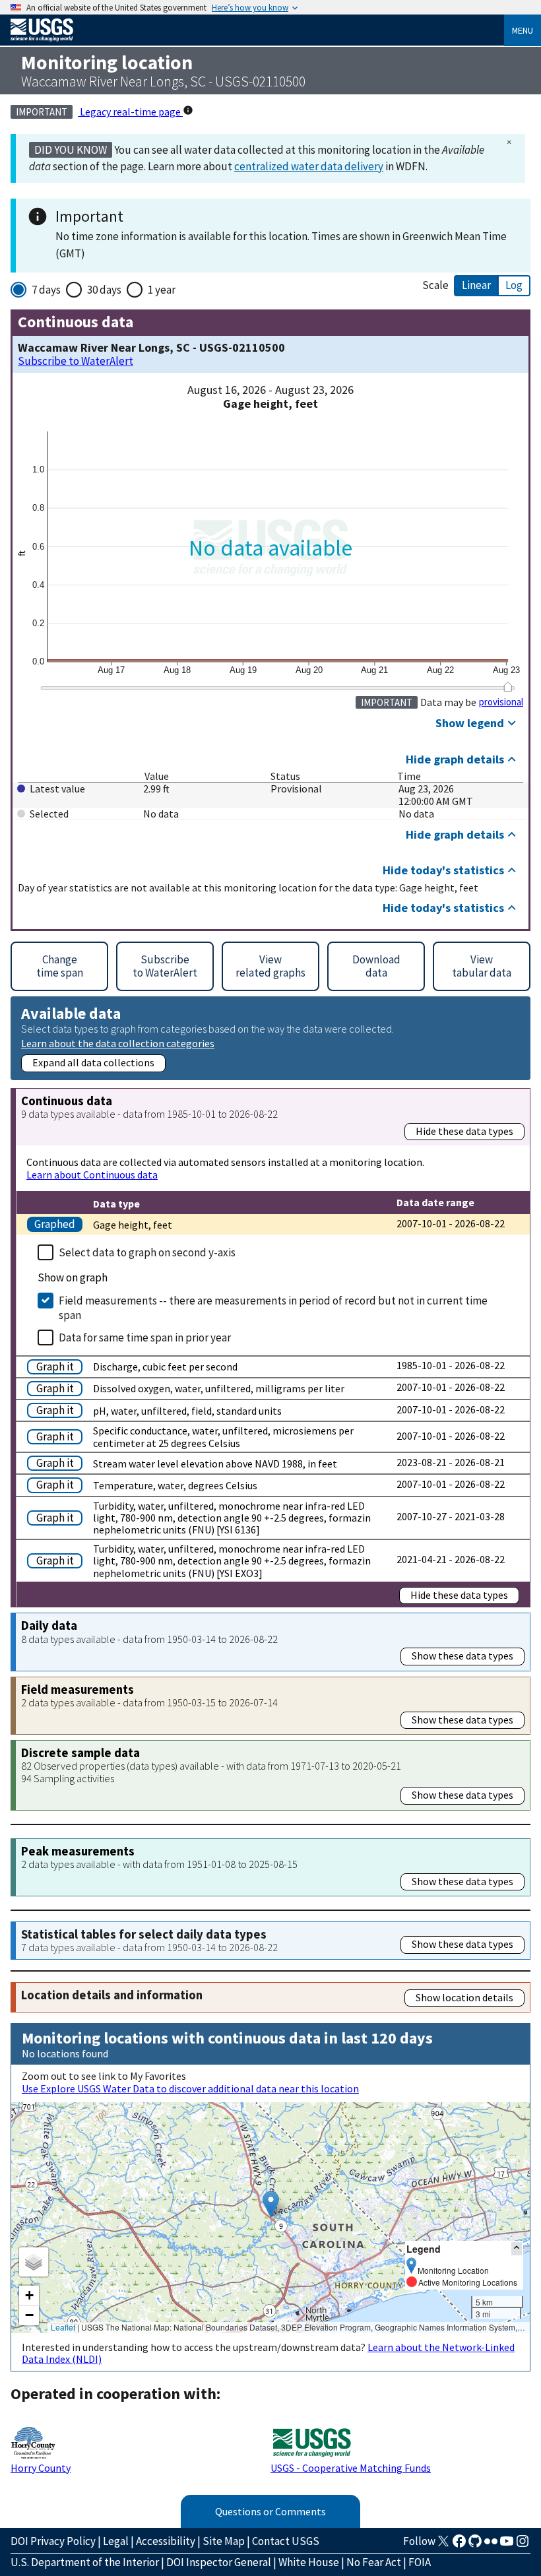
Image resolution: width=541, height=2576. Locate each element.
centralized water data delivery (309, 166)
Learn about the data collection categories (118, 1043)
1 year (162, 290)
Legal (116, 2541)
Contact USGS (286, 2541)
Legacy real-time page (130, 112)
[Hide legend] (517, 2248)
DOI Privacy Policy (53, 2541)
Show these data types (462, 1656)
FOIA (420, 2562)
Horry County (41, 2468)
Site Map (224, 2541)
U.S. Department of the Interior (85, 2562)
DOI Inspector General (219, 2562)
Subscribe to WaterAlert (76, 361)
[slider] (508, 687)
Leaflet (63, 2327)
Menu (523, 30)
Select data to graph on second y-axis (147, 1252)
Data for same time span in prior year (145, 1337)
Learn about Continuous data (92, 1175)
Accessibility (166, 2541)
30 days (104, 290)
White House (309, 2562)
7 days (46, 290)
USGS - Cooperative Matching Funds (351, 2468)
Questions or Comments (270, 2511)
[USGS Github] (475, 2545)
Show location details (464, 1997)
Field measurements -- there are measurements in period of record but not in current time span (273, 1308)
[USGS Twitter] (443, 2545)
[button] (271, 2204)
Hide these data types (464, 1131)
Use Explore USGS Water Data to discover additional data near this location (190, 2088)
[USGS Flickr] (491, 2545)
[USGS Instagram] (523, 2545)
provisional (501, 702)
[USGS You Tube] (507, 2545)
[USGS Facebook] (459, 2545)
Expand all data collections (93, 1062)
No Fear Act (374, 2562)
